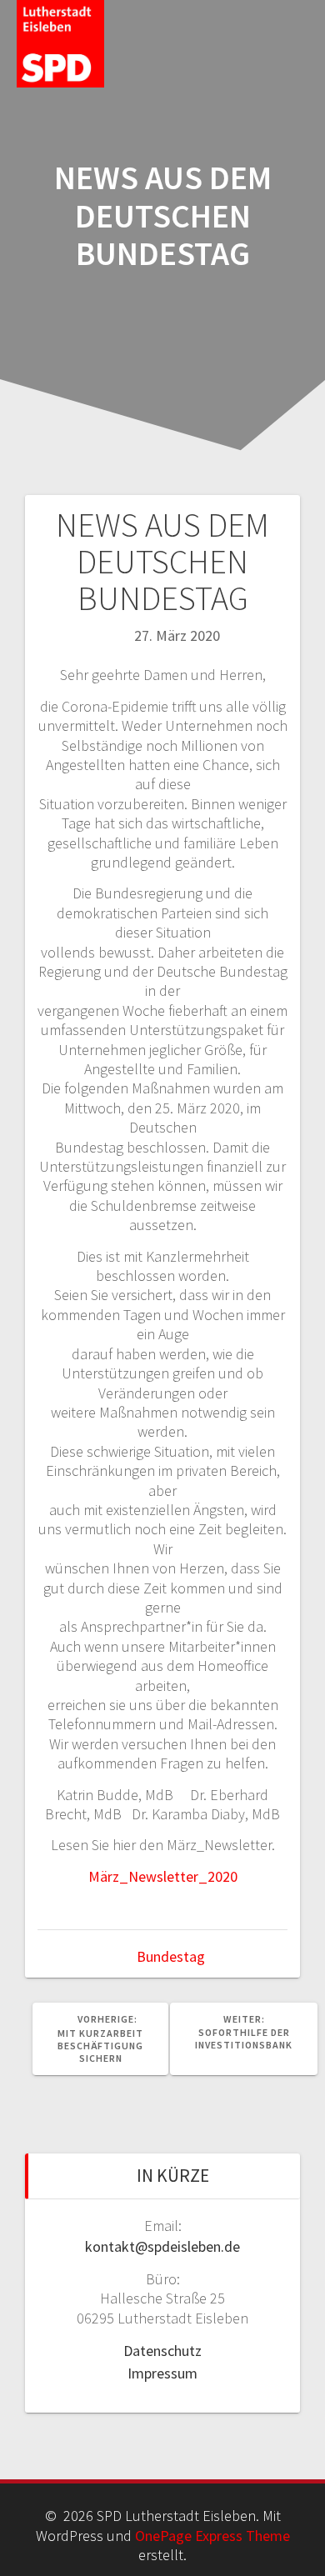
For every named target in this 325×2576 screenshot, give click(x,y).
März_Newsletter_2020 (163, 1876)
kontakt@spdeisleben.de (162, 2246)
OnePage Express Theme (212, 2536)
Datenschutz (162, 2351)
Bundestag (171, 1956)
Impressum (162, 2373)
